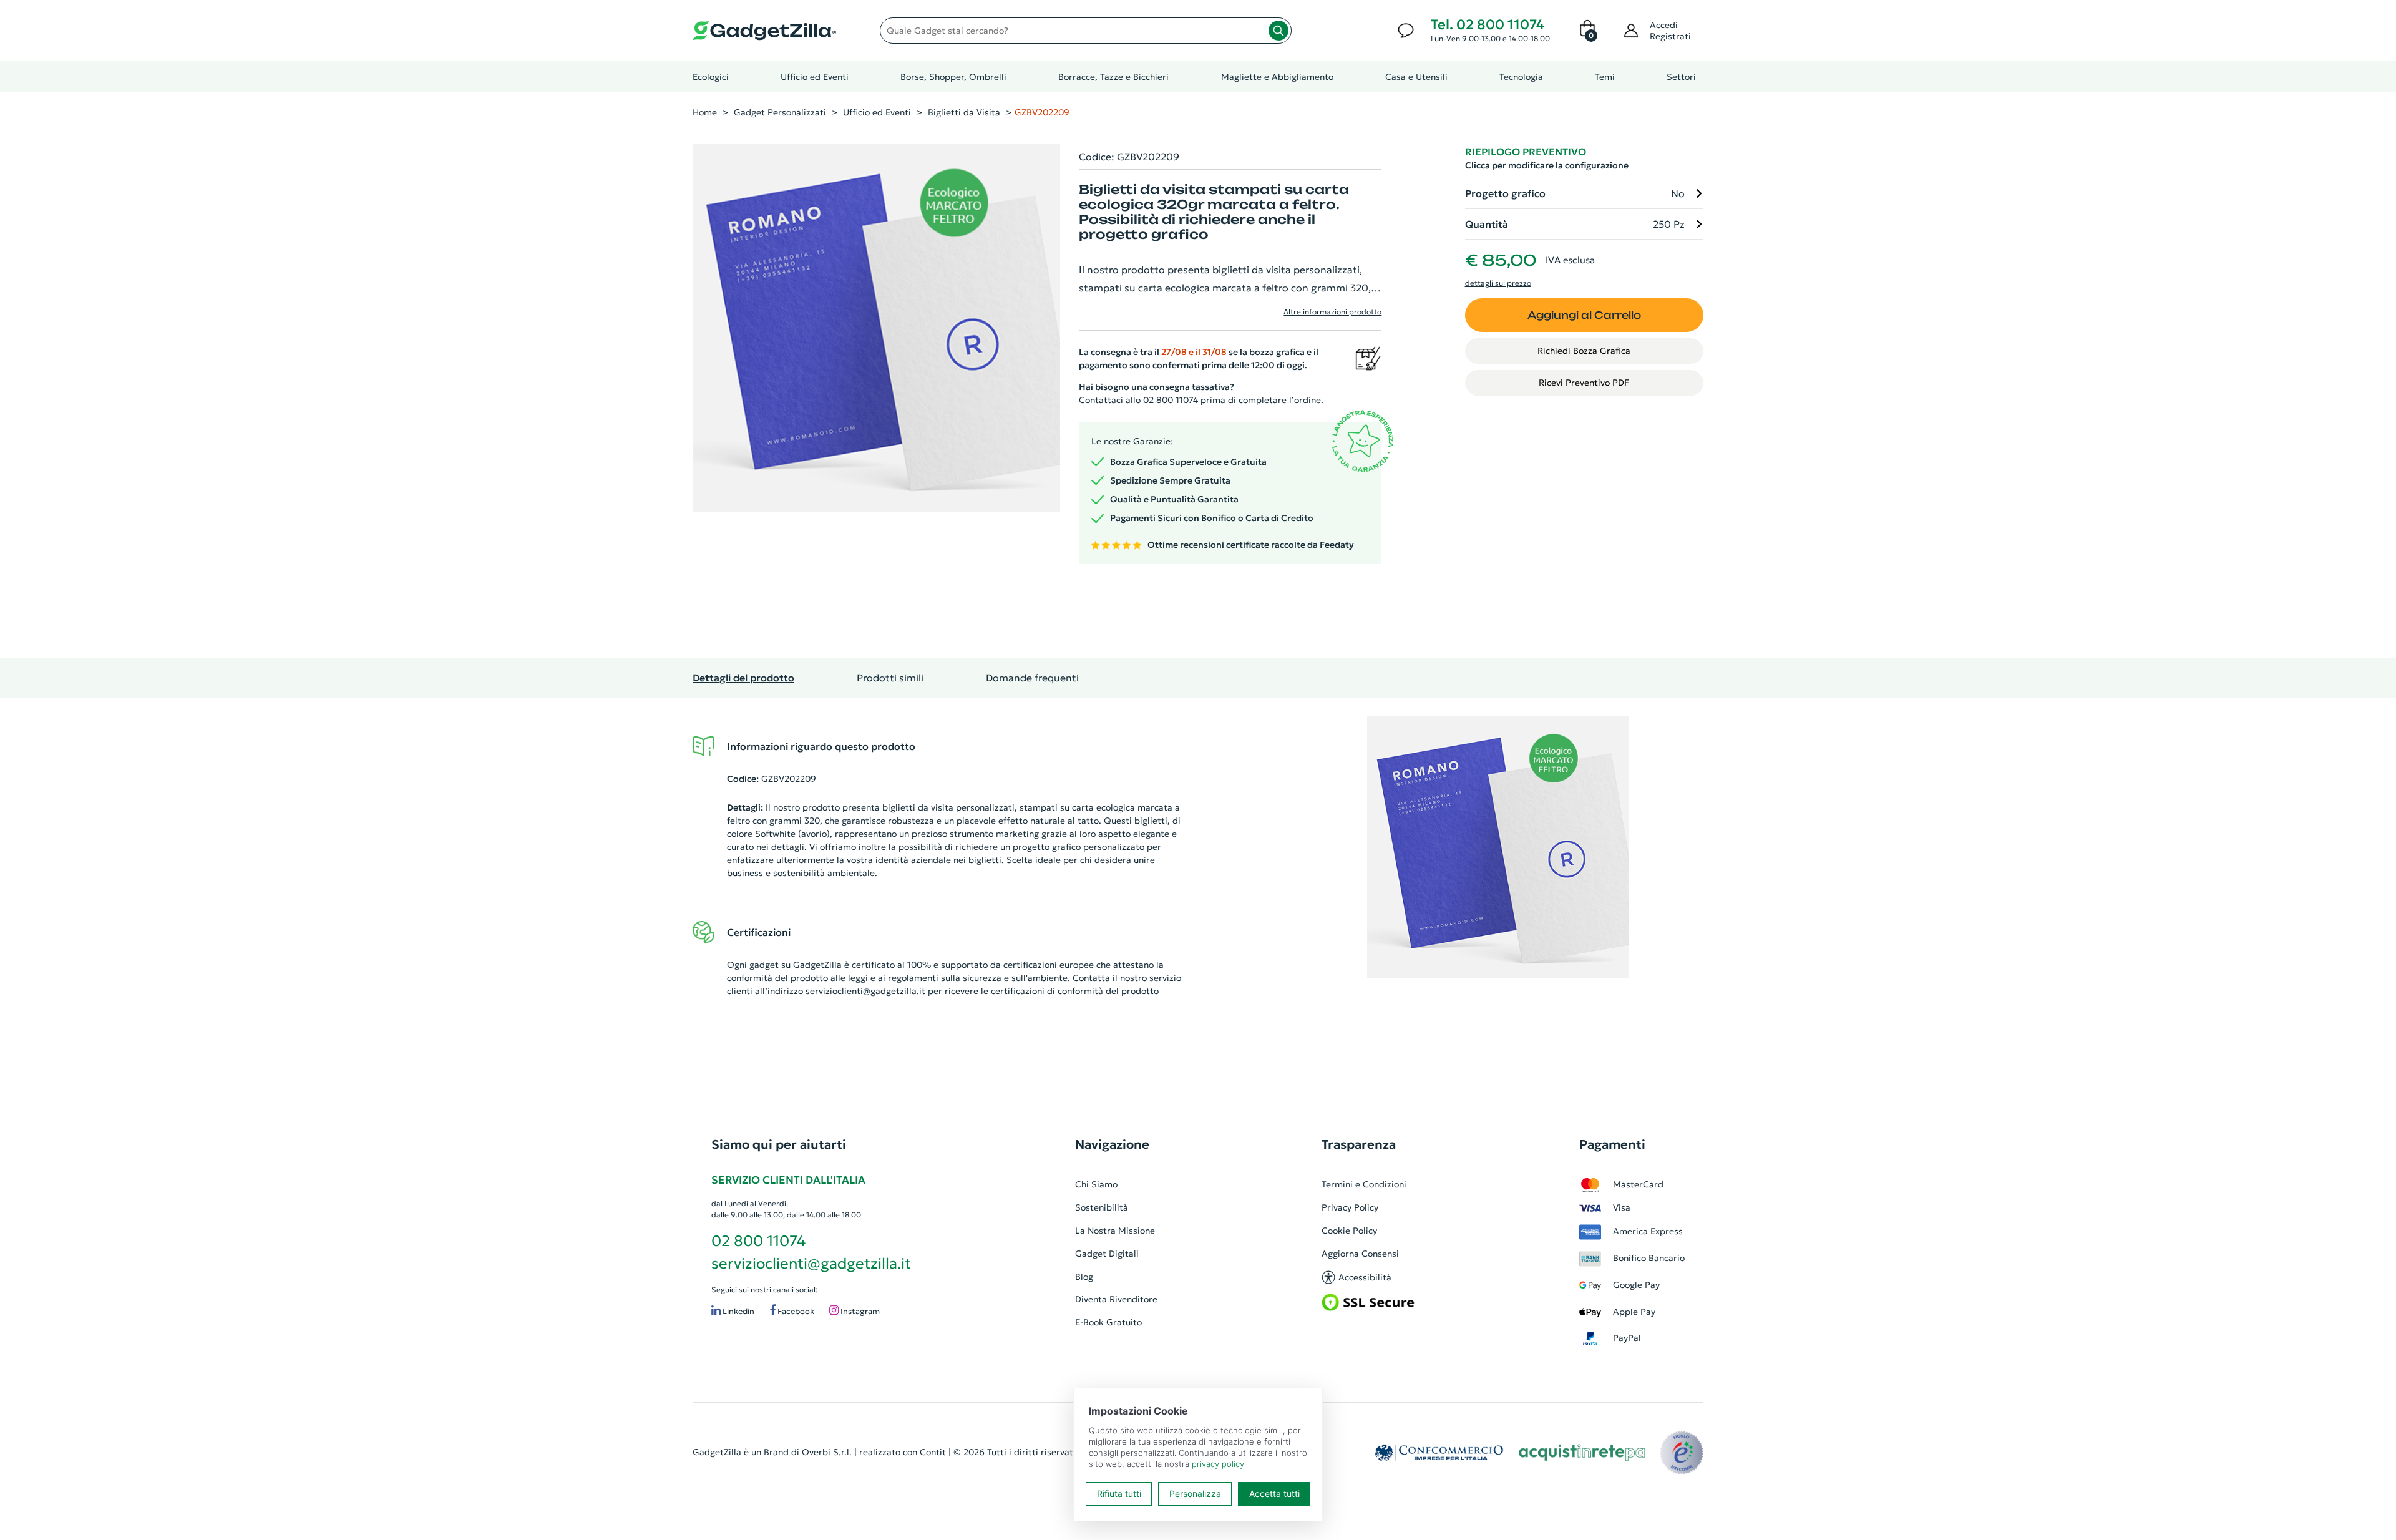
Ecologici (711, 77)
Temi (1605, 77)
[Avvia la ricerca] (1278, 31)
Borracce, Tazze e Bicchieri (1113, 77)
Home (705, 112)
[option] (1498, 847)
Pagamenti (1612, 1144)
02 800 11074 (758, 1241)
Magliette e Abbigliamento (1277, 77)
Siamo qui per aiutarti (779, 1144)
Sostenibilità (1102, 1207)
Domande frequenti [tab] (1032, 678)
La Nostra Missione (1115, 1231)
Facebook (795, 1311)
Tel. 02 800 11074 (1488, 25)
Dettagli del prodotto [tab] (743, 678)
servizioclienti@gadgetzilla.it (865, 991)
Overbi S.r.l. (827, 1452)
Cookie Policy (1349, 1231)
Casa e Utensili (1416, 77)
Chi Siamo (1096, 1184)
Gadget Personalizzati (780, 112)
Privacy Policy (1350, 1207)
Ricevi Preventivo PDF (1584, 383)
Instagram (859, 1311)
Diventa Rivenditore (1116, 1299)
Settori (1681, 77)
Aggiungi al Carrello (1584, 315)
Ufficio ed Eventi (815, 77)
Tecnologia (1521, 77)
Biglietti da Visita (964, 112)
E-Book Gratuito (1108, 1322)
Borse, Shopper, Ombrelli (953, 77)
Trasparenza (1359, 1144)
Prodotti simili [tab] (890, 678)
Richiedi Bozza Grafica (1584, 351)
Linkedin (738, 1311)
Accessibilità (1365, 1277)
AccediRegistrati (1670, 31)
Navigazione (1112, 1144)
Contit (933, 1452)
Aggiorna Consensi (1360, 1254)
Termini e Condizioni (1364, 1184)
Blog (1084, 1277)
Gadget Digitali (1107, 1254)
